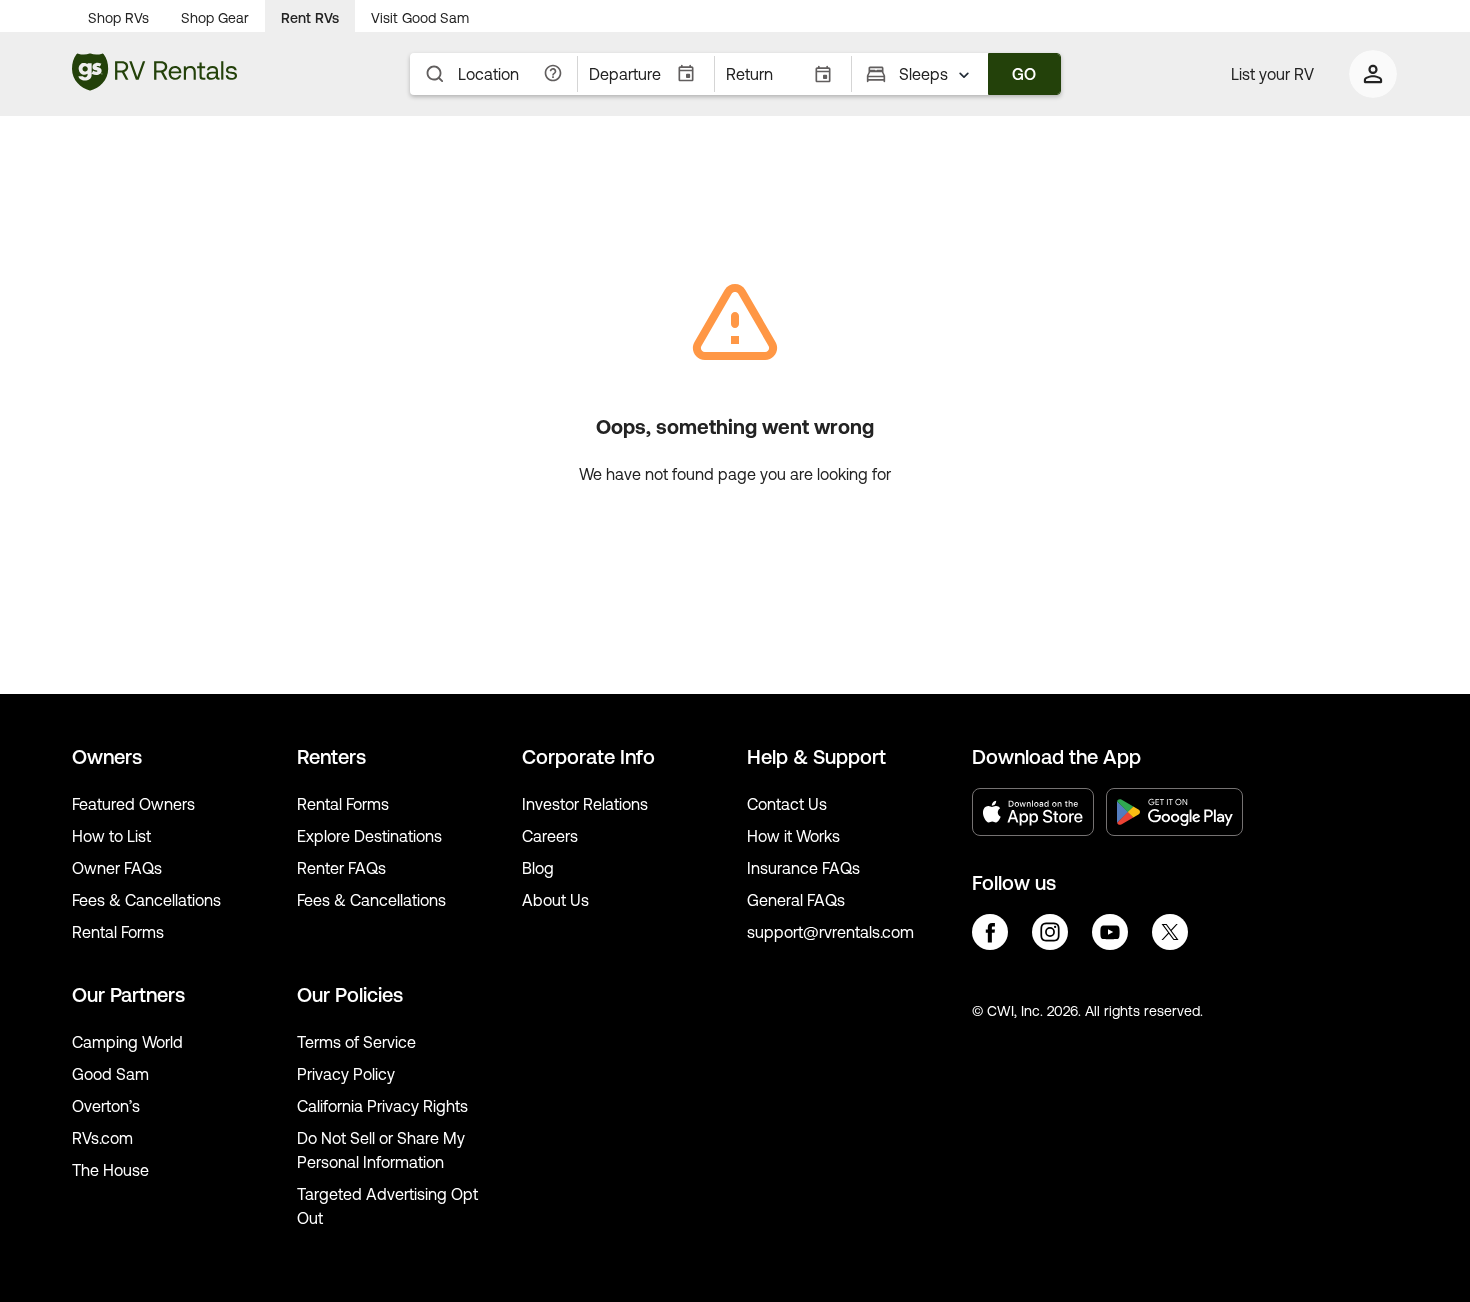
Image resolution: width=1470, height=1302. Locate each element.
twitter (1170, 932)
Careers (550, 836)
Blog (538, 868)
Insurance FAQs (803, 868)
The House (110, 1170)
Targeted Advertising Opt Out (387, 1206)
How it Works (793, 836)
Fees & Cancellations (146, 900)
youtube (1110, 932)
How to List (111, 836)
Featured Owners (133, 804)
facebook (990, 932)
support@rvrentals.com (830, 932)
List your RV (1272, 74)
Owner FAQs (117, 868)
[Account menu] (1374, 74)
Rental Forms (118, 932)
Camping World (127, 1042)
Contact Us (787, 804)
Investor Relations (585, 804)
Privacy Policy (346, 1074)
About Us (555, 900)
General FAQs (796, 900)
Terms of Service (356, 1042)
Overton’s (106, 1106)
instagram (1050, 932)
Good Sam (110, 1074)
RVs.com (102, 1138)
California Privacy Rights (382, 1106)
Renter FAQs (341, 868)
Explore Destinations (369, 836)
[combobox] (938, 74)
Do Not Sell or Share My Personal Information (381, 1150)
